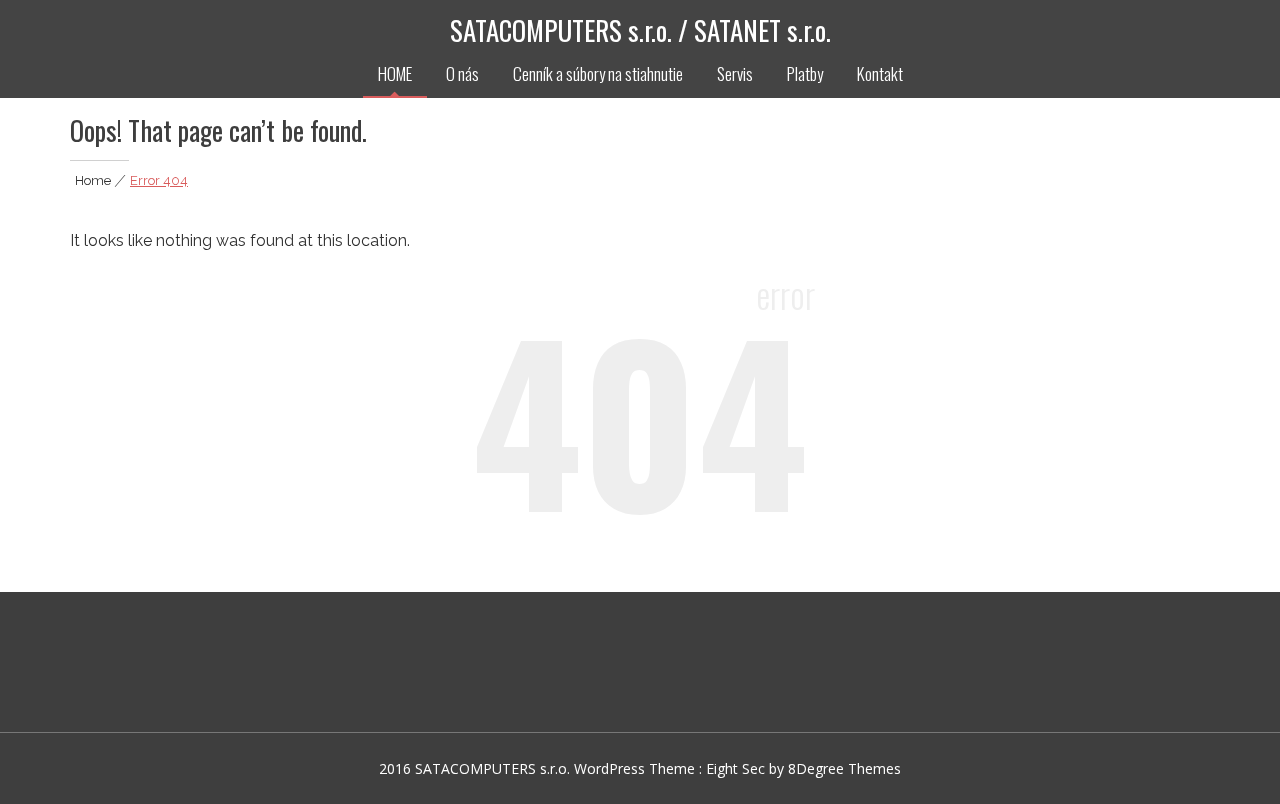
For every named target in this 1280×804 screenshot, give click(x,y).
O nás (462, 73)
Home (93, 180)
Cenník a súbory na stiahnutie (598, 73)
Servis (735, 73)
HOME (395, 73)
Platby (805, 73)
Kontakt (880, 73)
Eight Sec (737, 768)
